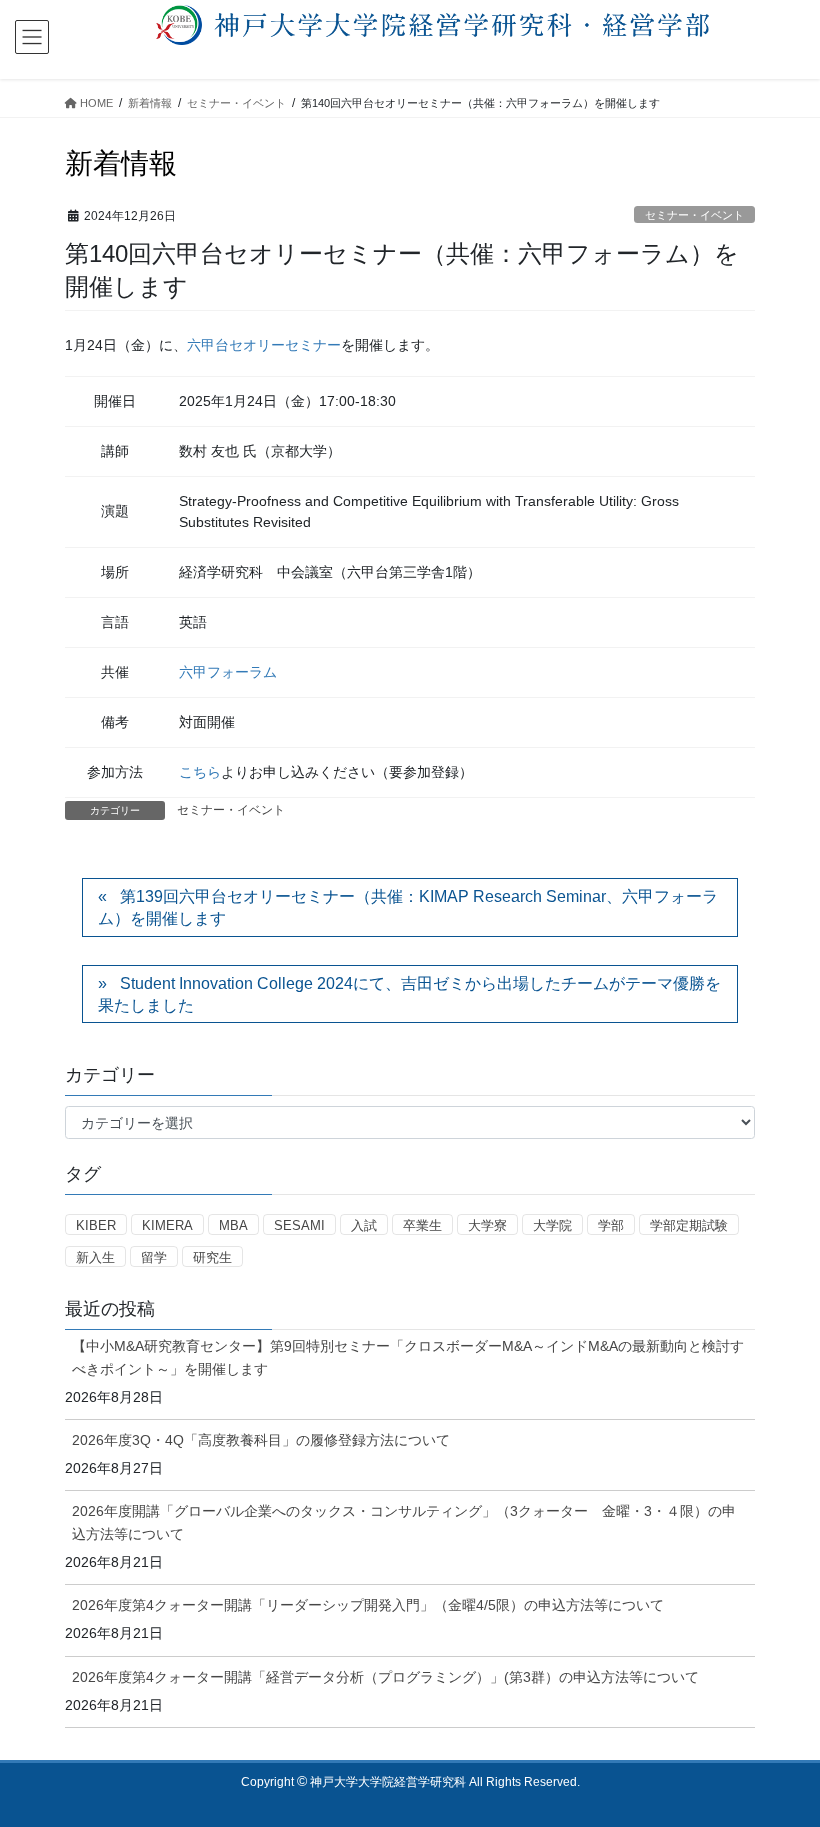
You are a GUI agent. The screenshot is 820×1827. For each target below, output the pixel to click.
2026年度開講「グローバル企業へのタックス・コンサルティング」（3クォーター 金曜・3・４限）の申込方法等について (404, 1522)
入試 (364, 1225)
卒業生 (422, 1225)
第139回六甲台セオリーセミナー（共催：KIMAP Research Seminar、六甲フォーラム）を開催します (408, 907)
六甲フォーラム (228, 672)
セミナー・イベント (694, 215)
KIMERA (167, 1225)
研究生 (212, 1257)
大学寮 (487, 1225)
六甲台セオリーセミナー (264, 345)
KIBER (96, 1225)
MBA (233, 1225)
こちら (200, 772)
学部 (611, 1225)
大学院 (552, 1225)
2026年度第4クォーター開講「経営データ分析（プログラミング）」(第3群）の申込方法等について (385, 1677)
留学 (154, 1257)
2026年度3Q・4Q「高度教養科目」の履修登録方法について (261, 1440)
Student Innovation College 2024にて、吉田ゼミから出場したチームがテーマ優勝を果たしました (409, 994)
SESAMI (299, 1225)
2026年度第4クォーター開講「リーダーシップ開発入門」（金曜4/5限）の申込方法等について (368, 1605)
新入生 (95, 1257)
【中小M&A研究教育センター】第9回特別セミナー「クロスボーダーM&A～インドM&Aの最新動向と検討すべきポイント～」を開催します (408, 1357)
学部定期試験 (689, 1225)
